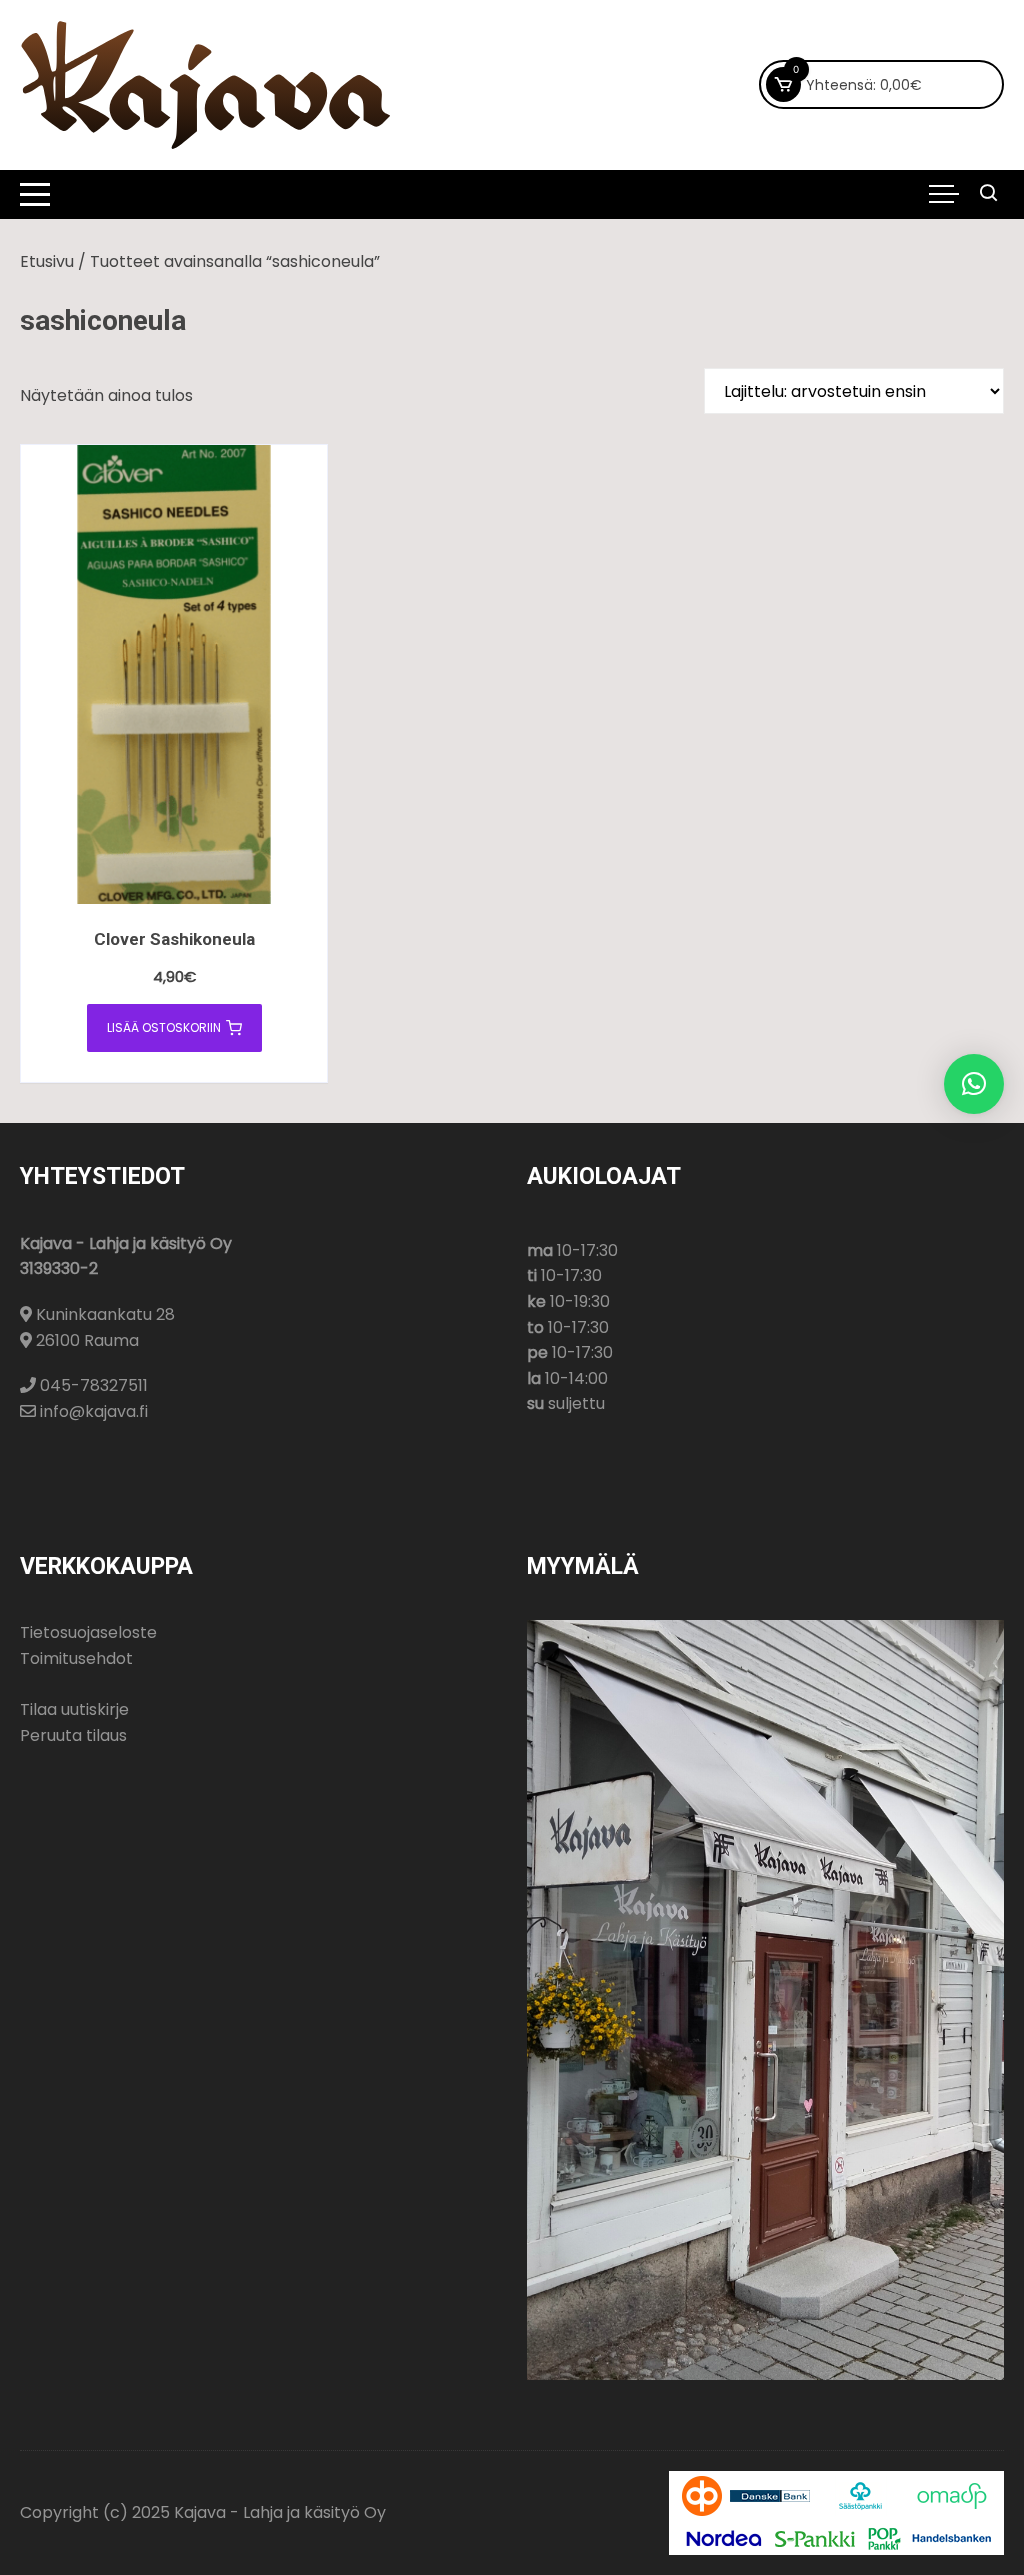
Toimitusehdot (76, 1658)
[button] (974, 1084)
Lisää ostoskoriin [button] (164, 1027)
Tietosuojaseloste (88, 1632)
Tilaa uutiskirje (74, 1709)
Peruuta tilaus (73, 1735)
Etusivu (47, 261)
